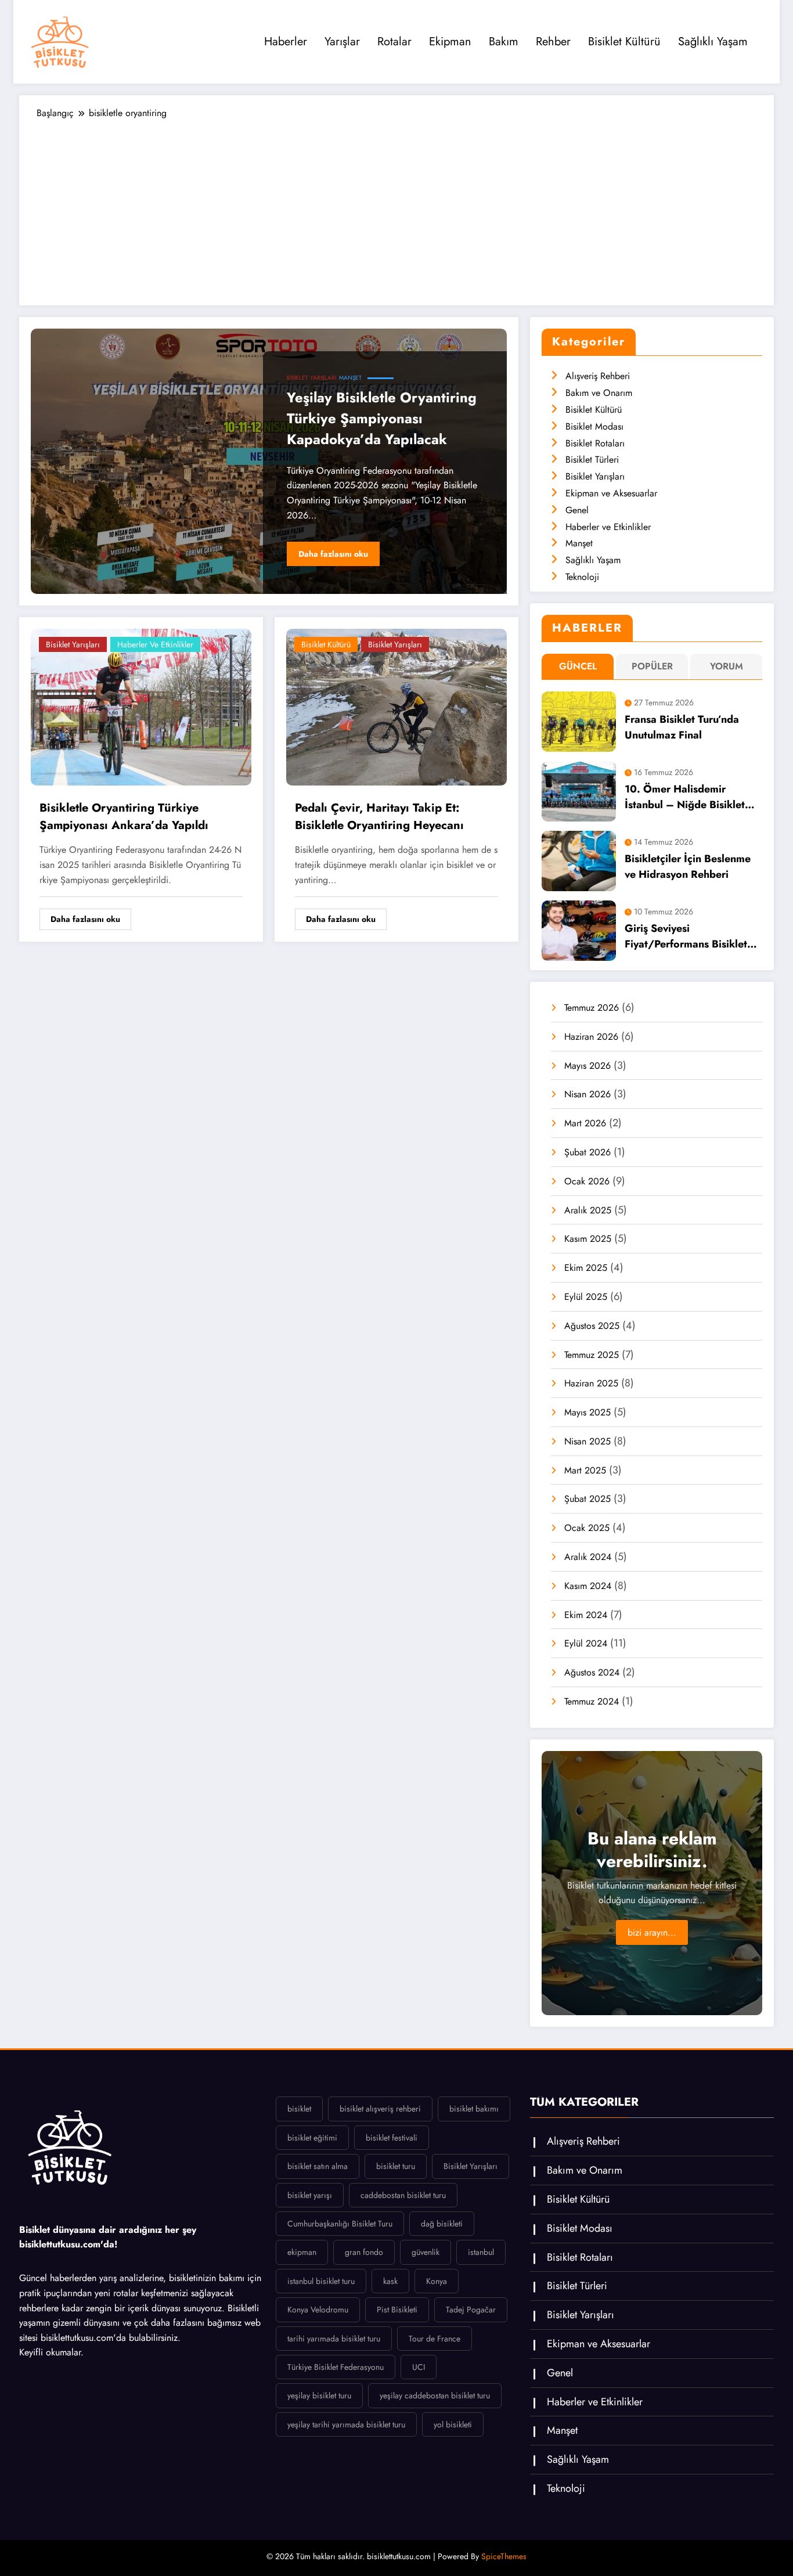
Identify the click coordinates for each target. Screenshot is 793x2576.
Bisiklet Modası (594, 426)
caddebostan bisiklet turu (403, 2195)
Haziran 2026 (591, 1037)
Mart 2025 (585, 1470)
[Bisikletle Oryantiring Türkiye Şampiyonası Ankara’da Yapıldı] (141, 706)
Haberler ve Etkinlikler (155, 644)
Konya (437, 2281)
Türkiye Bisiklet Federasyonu (336, 2367)
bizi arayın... (652, 1932)
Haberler (286, 42)
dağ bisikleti (442, 2224)
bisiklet (299, 2109)
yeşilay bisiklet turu (319, 2395)
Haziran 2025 (591, 1383)
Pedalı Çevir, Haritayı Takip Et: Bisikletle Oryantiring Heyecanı (379, 817)
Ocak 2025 (587, 1528)
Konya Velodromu (318, 2310)
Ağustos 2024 (592, 1672)
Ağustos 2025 (592, 1326)
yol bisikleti (453, 2424)
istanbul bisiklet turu (321, 2281)
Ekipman (450, 42)
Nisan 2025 (587, 1441)
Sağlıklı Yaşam (713, 42)
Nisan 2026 (587, 1094)
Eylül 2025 (586, 1297)
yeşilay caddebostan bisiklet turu (435, 2395)
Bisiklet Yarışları (311, 378)
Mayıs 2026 (587, 1066)
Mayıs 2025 (587, 1412)
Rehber (553, 42)
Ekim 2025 (586, 1268)
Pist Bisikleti (397, 2310)
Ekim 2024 (586, 1615)
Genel (577, 510)
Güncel (578, 666)
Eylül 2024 (586, 1643)
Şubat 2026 (587, 1152)
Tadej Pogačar (471, 2310)
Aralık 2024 (588, 1557)
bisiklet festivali (392, 2138)
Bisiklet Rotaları (595, 443)
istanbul (481, 2252)
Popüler (652, 666)
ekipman (302, 2252)
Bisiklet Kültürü (624, 42)
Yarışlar (342, 42)
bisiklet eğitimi (312, 2138)
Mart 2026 (585, 1123)
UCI (419, 2367)
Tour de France (435, 2339)
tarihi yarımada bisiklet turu (334, 2339)
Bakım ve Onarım (599, 393)
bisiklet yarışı (310, 2195)
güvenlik (426, 2252)
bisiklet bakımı (474, 2109)
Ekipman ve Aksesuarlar (611, 493)
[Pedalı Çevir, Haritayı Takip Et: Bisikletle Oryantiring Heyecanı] (396, 706)
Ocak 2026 (587, 1181)
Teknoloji (582, 577)
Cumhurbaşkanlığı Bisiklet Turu (340, 2224)
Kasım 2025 (588, 1239)
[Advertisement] (396, 207)
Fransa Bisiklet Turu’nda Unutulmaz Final (682, 727)
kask (390, 2281)
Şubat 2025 (587, 1499)
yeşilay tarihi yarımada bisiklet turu (346, 2424)
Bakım (504, 42)
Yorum (727, 666)
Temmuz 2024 (592, 1701)
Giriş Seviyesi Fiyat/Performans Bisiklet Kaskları (686, 938)
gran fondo (364, 2252)
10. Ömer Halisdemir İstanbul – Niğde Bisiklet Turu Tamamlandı (685, 799)
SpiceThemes (504, 2556)
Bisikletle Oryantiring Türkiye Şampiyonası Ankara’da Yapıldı (124, 817)
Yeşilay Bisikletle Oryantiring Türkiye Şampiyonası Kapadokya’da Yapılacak (382, 418)
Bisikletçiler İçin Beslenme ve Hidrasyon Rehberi (688, 867)
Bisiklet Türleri (592, 460)
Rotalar (394, 42)
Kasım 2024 (588, 1586)
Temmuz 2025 (592, 1355)
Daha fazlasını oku (333, 554)
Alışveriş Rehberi (598, 376)
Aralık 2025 (588, 1210)
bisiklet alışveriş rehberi (380, 2109)
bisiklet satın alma (318, 2166)
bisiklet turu (396, 2166)
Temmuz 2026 (592, 1008)
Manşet (350, 378)
